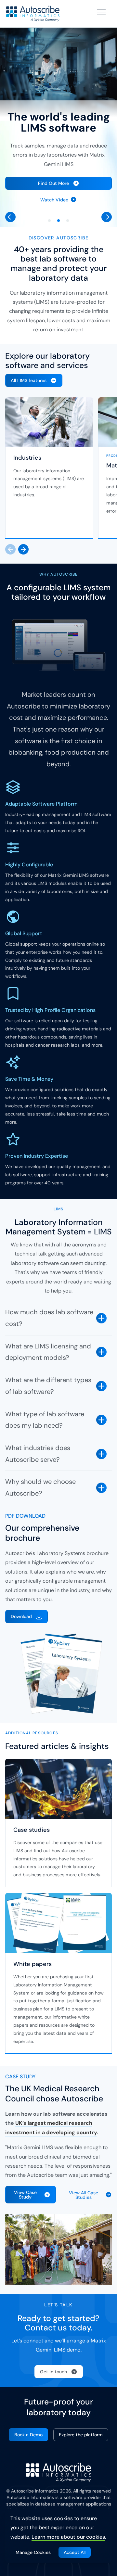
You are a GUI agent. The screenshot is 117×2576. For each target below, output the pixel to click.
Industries (27, 458)
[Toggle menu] (102, 12)
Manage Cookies (33, 2552)
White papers (32, 1964)
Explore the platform (81, 2435)
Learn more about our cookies (68, 2537)
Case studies (32, 1830)
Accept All (75, 2552)
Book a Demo (28, 2435)
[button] (10, 217)
